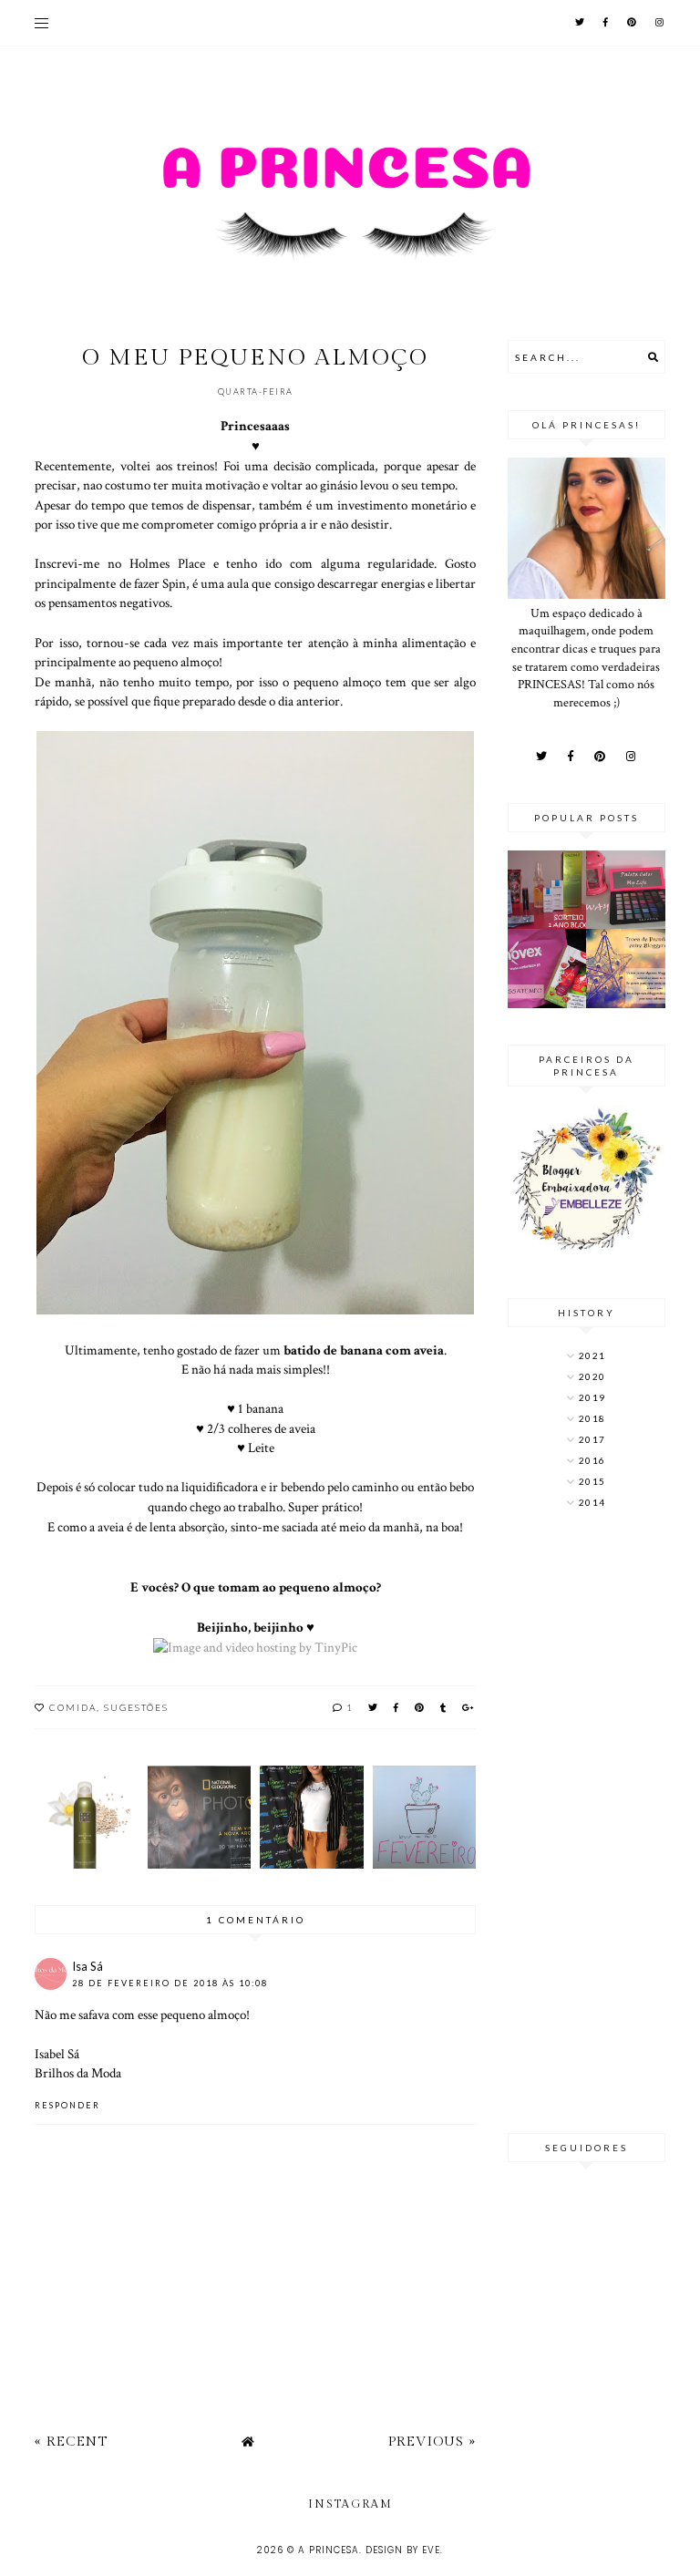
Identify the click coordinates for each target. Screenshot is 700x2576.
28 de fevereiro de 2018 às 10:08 (170, 1983)
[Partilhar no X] (374, 1707)
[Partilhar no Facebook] (397, 1707)
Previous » (432, 2442)
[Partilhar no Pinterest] (420, 1707)
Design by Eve (403, 2550)
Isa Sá (87, 1966)
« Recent (71, 2442)
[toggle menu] (41, 23)
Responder (67, 2105)
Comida (73, 1707)
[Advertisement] (587, 1823)
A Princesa (329, 2550)
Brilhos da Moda (78, 2073)
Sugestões (136, 1707)
